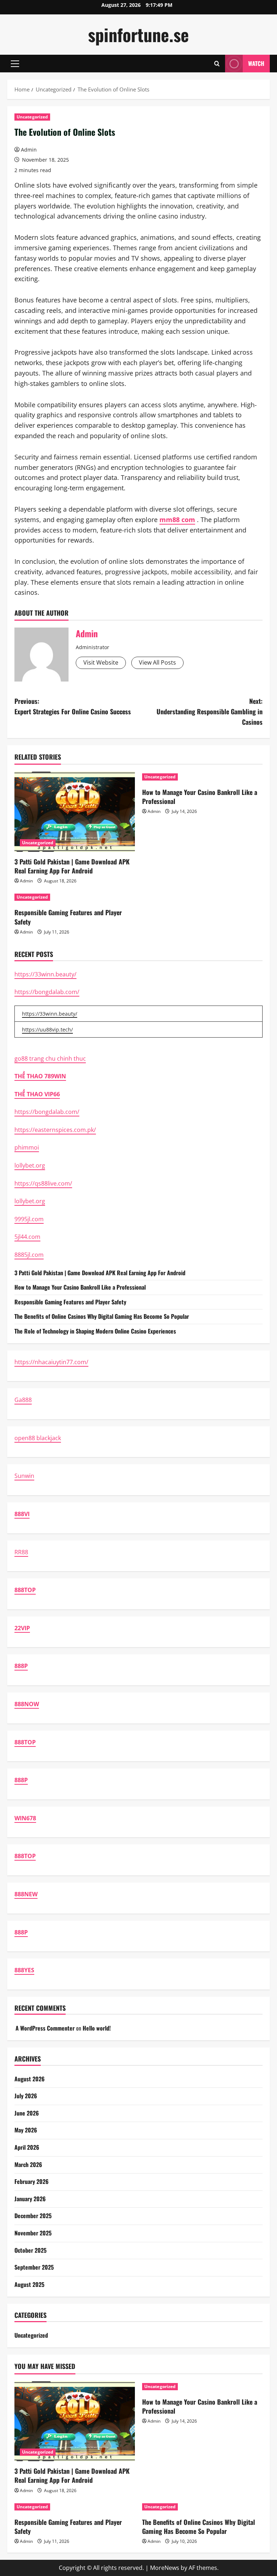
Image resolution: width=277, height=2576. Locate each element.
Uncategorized (32, 117)
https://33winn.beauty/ (45, 974)
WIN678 (25, 1818)
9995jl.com (29, 1219)
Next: (210, 711)
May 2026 (26, 2130)
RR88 (21, 1552)
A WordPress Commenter (45, 2028)
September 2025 (34, 2267)
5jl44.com (27, 1237)
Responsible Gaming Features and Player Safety (68, 917)
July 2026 (26, 2096)
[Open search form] (217, 64)
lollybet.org (30, 1165)
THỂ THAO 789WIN (40, 1076)
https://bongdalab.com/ (47, 992)
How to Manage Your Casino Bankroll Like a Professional (200, 797)
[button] (15, 64)
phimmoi (27, 1147)
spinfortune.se (138, 34)
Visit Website (101, 662)
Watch (256, 63)
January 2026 (30, 2199)
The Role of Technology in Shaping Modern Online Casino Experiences (95, 1331)
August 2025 (29, 2284)
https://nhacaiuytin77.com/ (51, 1362)
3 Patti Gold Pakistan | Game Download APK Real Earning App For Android (72, 866)
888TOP (25, 1590)
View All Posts (157, 662)
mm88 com (177, 520)
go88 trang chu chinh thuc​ (50, 1058)
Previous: (73, 706)
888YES (24, 1970)
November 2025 (33, 2233)
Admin (29, 150)
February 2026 (32, 2181)
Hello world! (97, 2028)
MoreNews (165, 2568)
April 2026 (27, 2147)
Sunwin (24, 1476)
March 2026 (28, 2164)
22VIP (22, 1628)
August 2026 (30, 2079)
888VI (22, 1514)
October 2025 (30, 2250)
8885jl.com (29, 1255)
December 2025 (33, 2216)
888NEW (26, 1894)
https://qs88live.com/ (43, 1183)
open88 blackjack (38, 1438)
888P (21, 1666)
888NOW (27, 1704)
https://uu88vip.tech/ (47, 1029)
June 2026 (27, 2113)
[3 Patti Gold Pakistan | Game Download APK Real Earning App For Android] (75, 812)
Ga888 (23, 1400)
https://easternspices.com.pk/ (55, 1130)
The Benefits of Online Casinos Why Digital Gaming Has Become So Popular (102, 1316)
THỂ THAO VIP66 (37, 1094)
